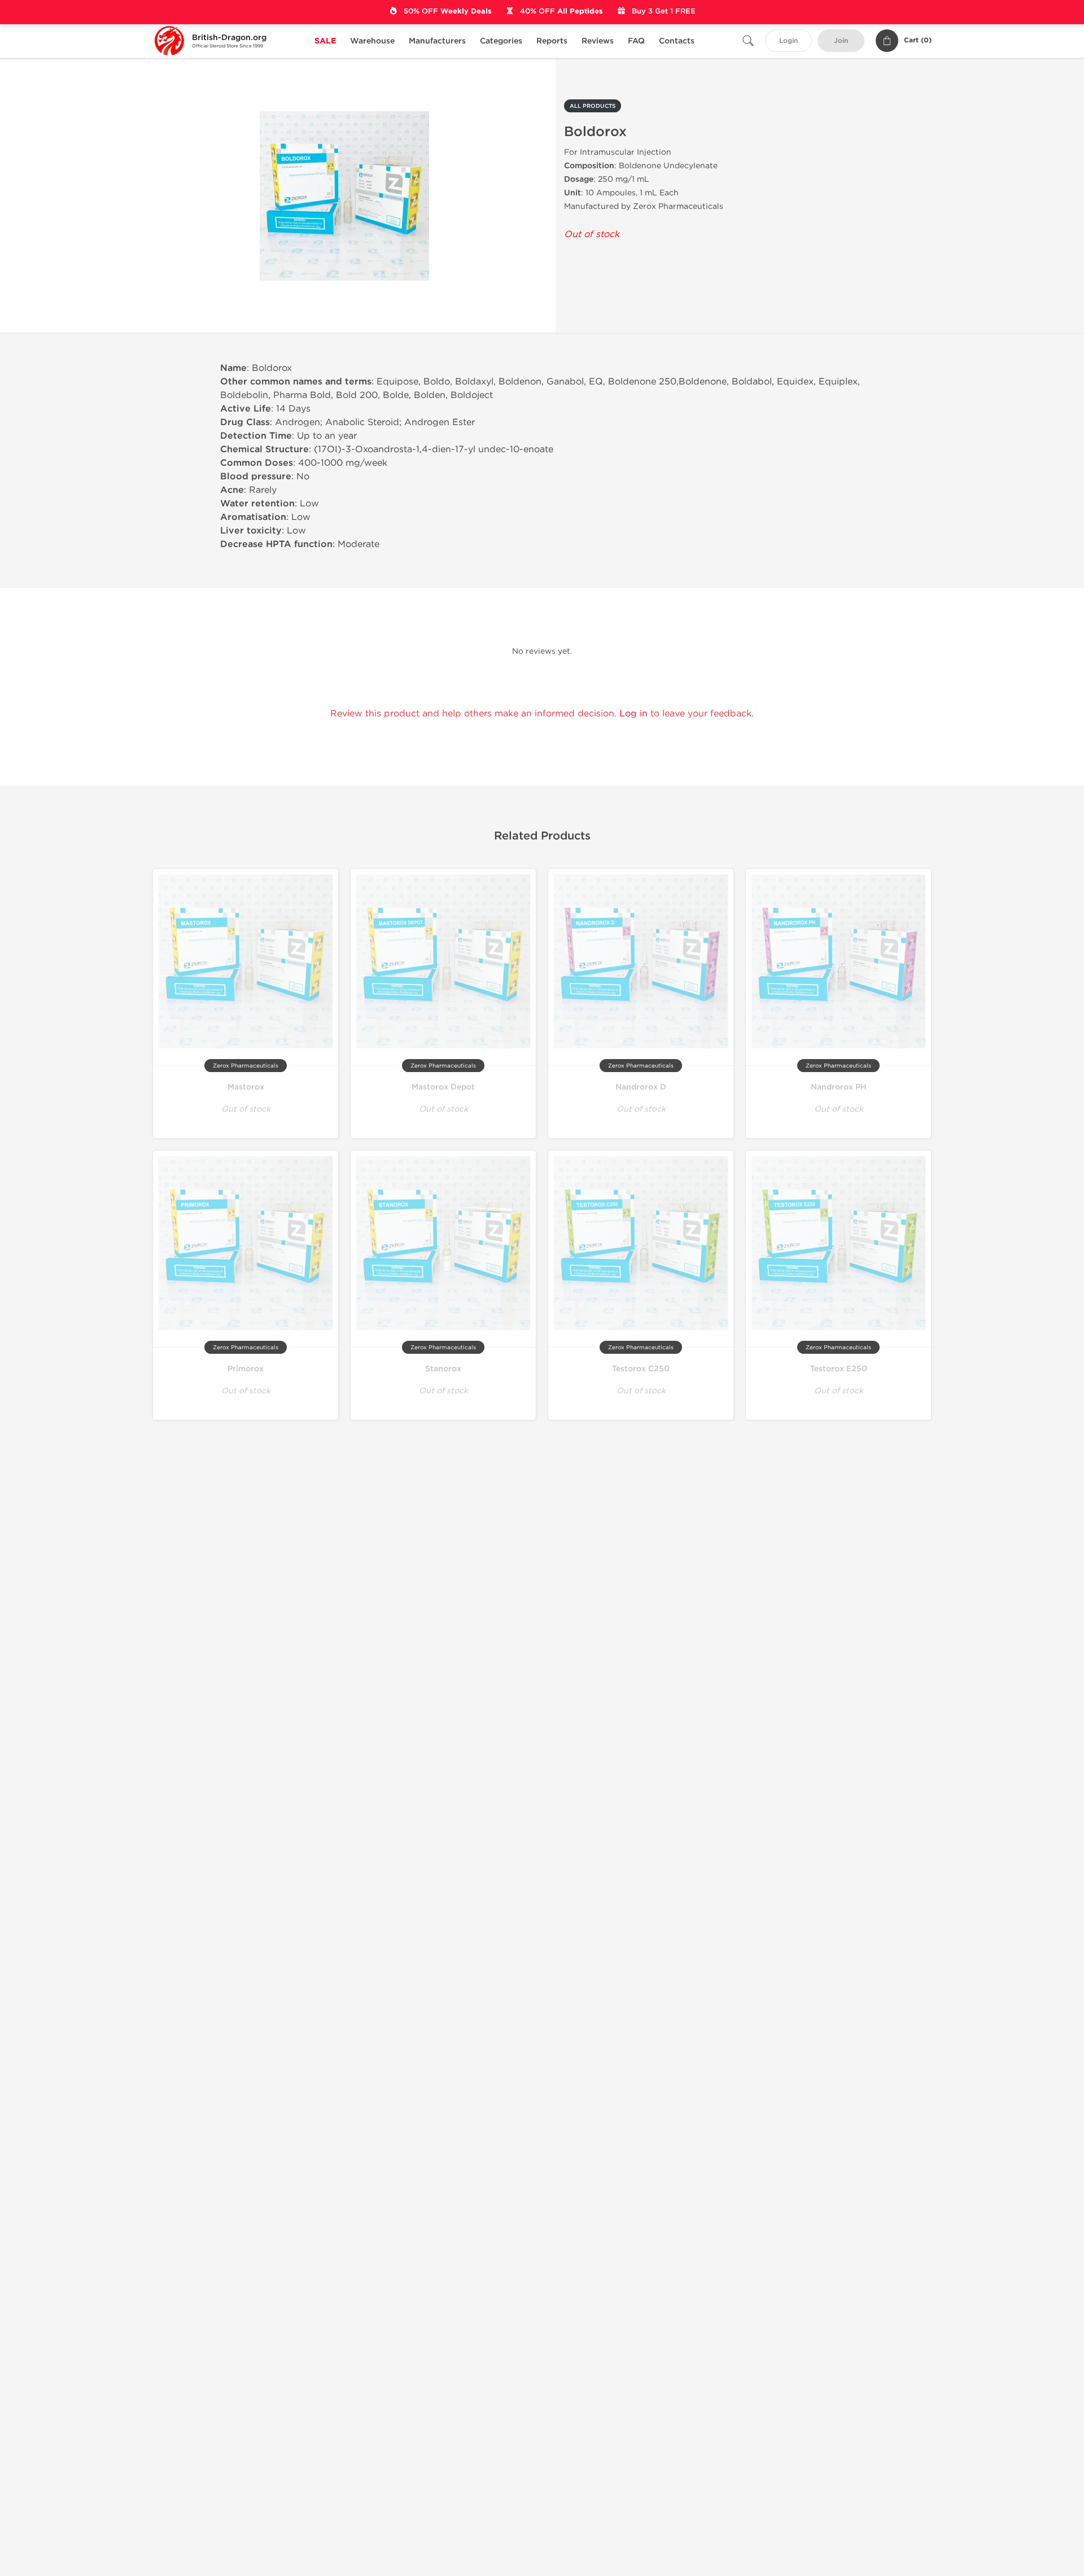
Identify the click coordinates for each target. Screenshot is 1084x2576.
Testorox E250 (839, 1369)
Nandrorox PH (839, 1087)
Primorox (246, 1369)
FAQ (636, 41)
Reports (552, 41)
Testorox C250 (641, 1369)
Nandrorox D (641, 1087)
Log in (633, 713)
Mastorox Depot (443, 1087)
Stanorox (443, 1369)
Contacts (677, 41)
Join (841, 41)
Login (788, 41)
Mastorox (246, 1087)
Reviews (598, 41)
